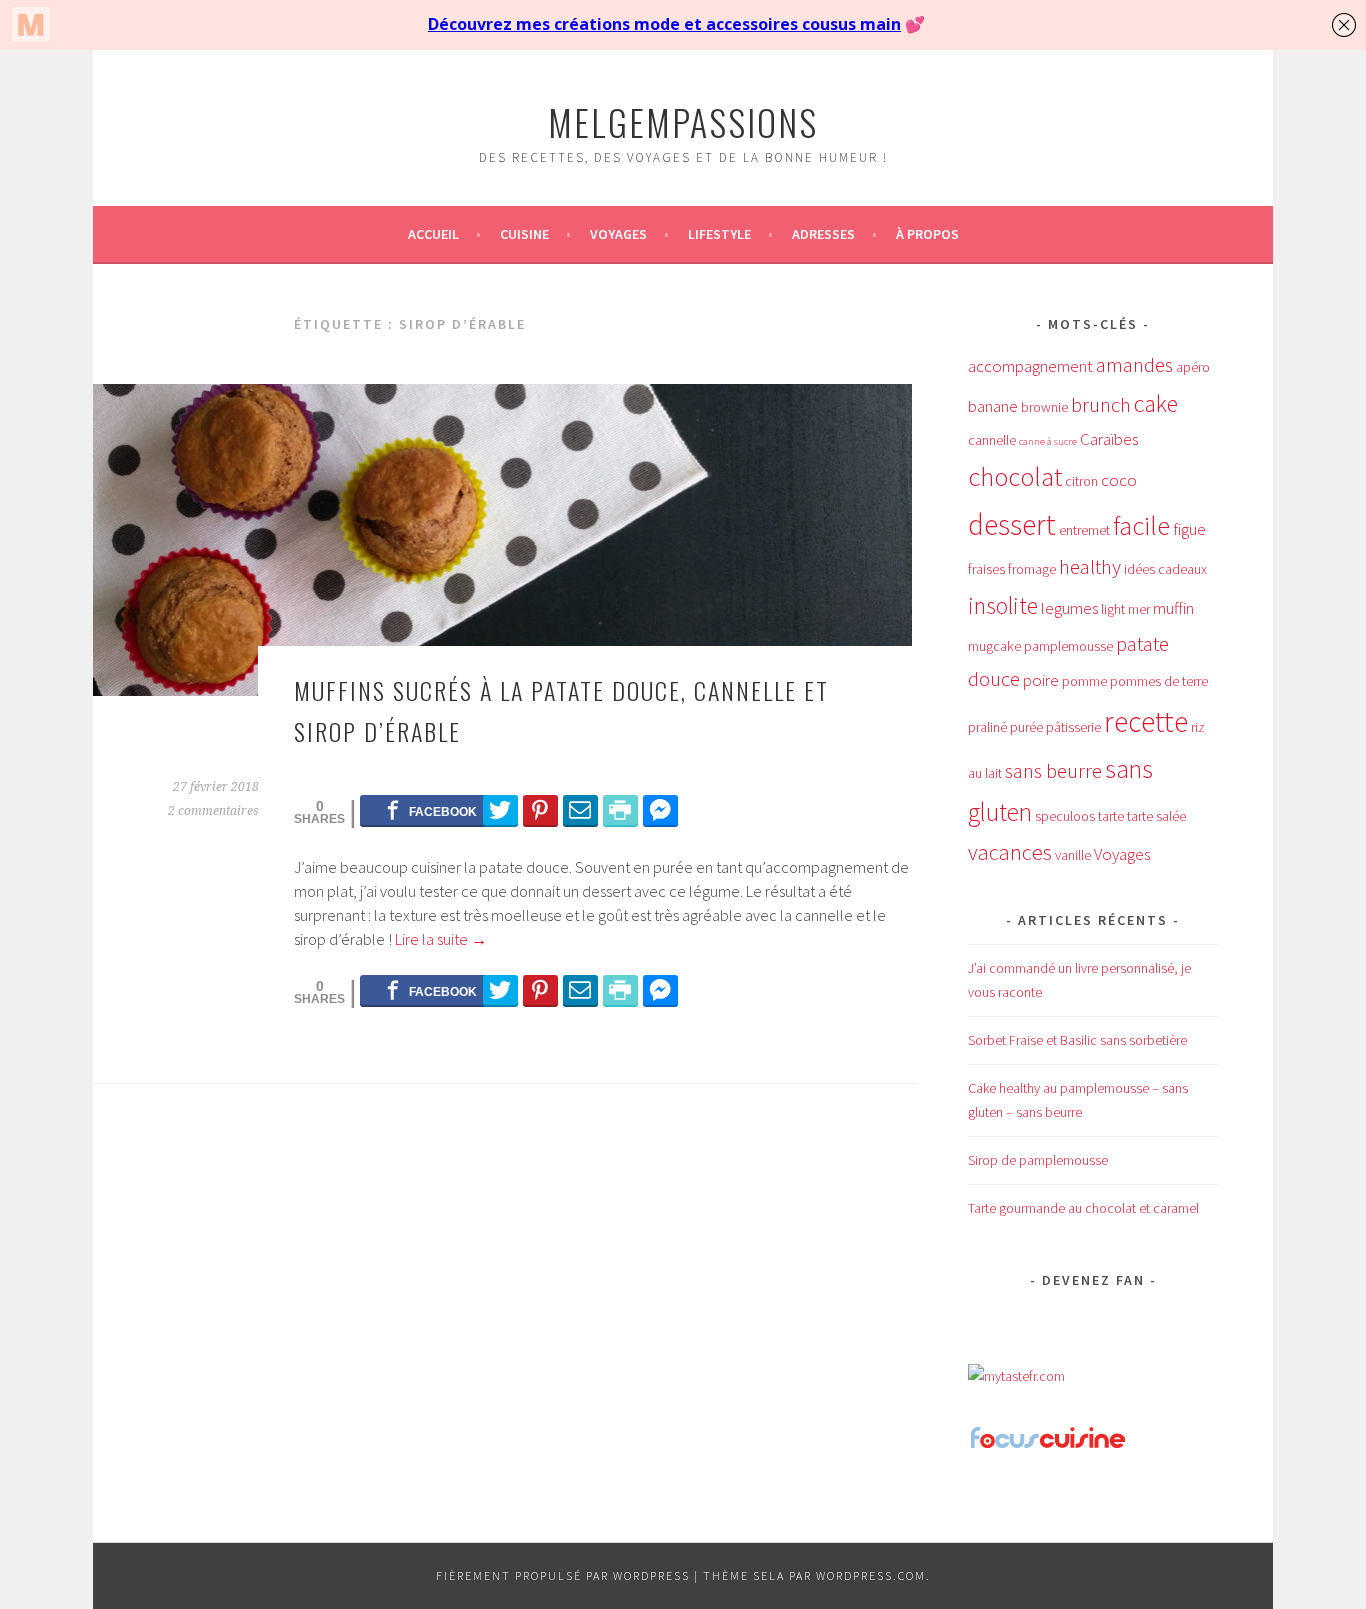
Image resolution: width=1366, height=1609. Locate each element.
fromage (1032, 569)
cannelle (992, 440)
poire (1041, 680)
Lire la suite (441, 939)
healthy (1090, 567)
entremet (1084, 530)
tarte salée (1156, 816)
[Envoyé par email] (580, 810)
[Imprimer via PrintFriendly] (620, 810)
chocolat (1015, 476)
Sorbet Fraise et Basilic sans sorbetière (1077, 1040)
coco (1119, 480)
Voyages (618, 234)
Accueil (433, 234)
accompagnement (1030, 366)
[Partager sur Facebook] (431, 810)
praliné (987, 727)
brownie (1044, 407)
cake (1156, 403)
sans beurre (1053, 771)
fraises (986, 569)
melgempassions (683, 121)
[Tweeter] (500, 810)
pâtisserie (1073, 727)
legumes (1069, 608)
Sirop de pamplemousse (1038, 1160)
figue (1189, 529)
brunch (1101, 405)
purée (1026, 727)
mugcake (994, 646)
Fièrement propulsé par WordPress (563, 1575)
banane (993, 406)
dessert (1012, 524)
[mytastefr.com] (1016, 1376)
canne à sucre (1048, 441)
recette (1146, 721)
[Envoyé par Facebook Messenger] (660, 810)
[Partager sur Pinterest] (540, 810)
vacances (1010, 852)
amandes (1134, 365)
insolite (1003, 605)
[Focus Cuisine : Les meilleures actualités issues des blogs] (1048, 1446)
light (1113, 609)
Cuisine (524, 234)
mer (1139, 609)
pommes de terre (1159, 681)
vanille (1073, 855)
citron (1081, 481)
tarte (1111, 816)
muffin (1173, 608)
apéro (1193, 367)
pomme (1084, 681)
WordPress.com (871, 1575)
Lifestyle (719, 234)
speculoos (1065, 816)
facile (1141, 525)
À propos (927, 234)
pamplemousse (1068, 646)
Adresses (823, 234)
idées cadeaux (1165, 569)
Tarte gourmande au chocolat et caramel (1083, 1208)
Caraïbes (1109, 439)
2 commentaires (213, 811)
